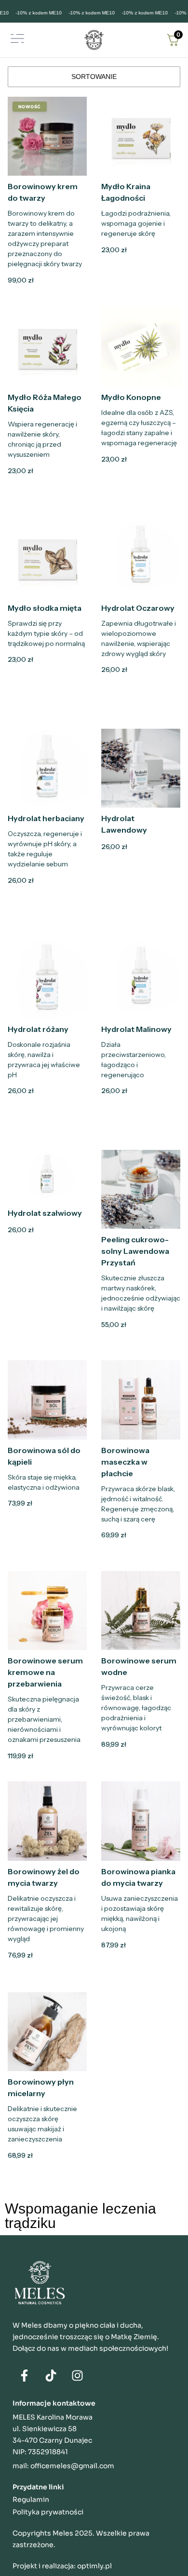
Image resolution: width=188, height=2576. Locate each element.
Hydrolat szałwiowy (45, 1213)
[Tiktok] (51, 2375)
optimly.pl (94, 2566)
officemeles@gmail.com (72, 2466)
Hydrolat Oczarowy (138, 608)
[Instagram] (78, 2375)
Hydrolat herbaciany (46, 818)
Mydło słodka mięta (45, 608)
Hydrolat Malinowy (136, 1029)
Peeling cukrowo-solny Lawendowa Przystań (135, 1251)
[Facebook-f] (25, 2375)
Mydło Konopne (131, 397)
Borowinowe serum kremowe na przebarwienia (45, 1672)
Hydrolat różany (38, 1029)
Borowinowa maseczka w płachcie (125, 1462)
